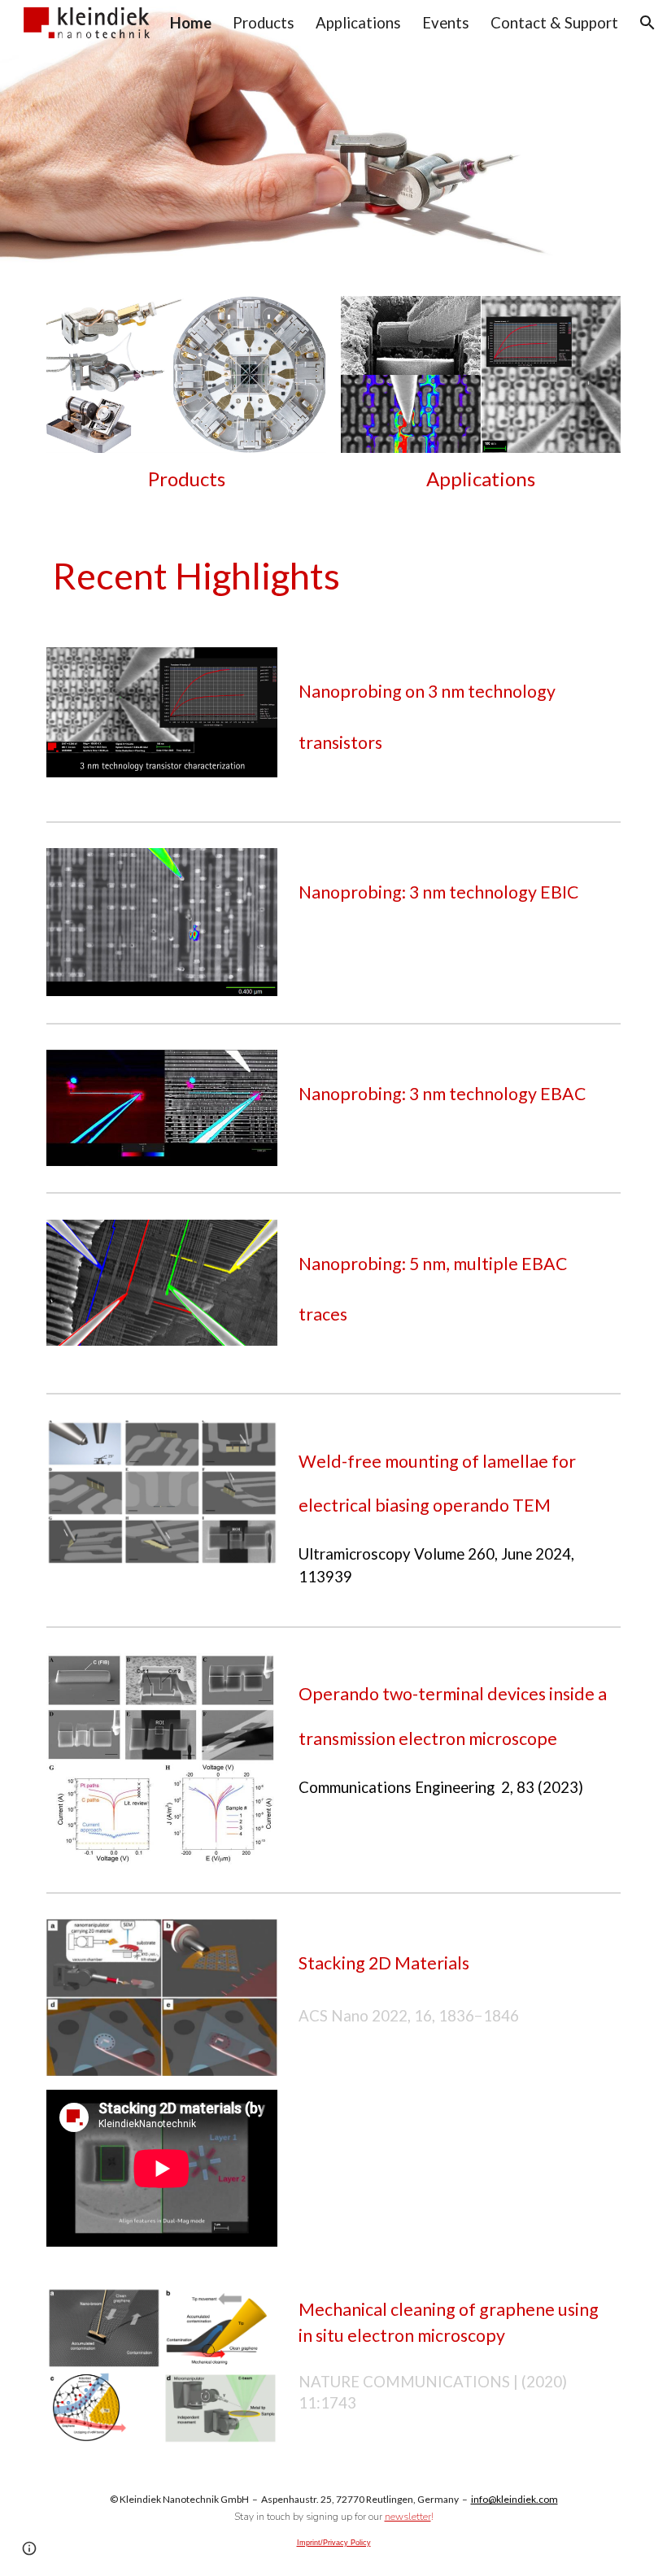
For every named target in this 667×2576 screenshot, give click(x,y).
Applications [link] (358, 23)
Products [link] (264, 23)
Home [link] (191, 23)
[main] (186, 479)
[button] (647, 23)
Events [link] (446, 23)
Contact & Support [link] (554, 23)
